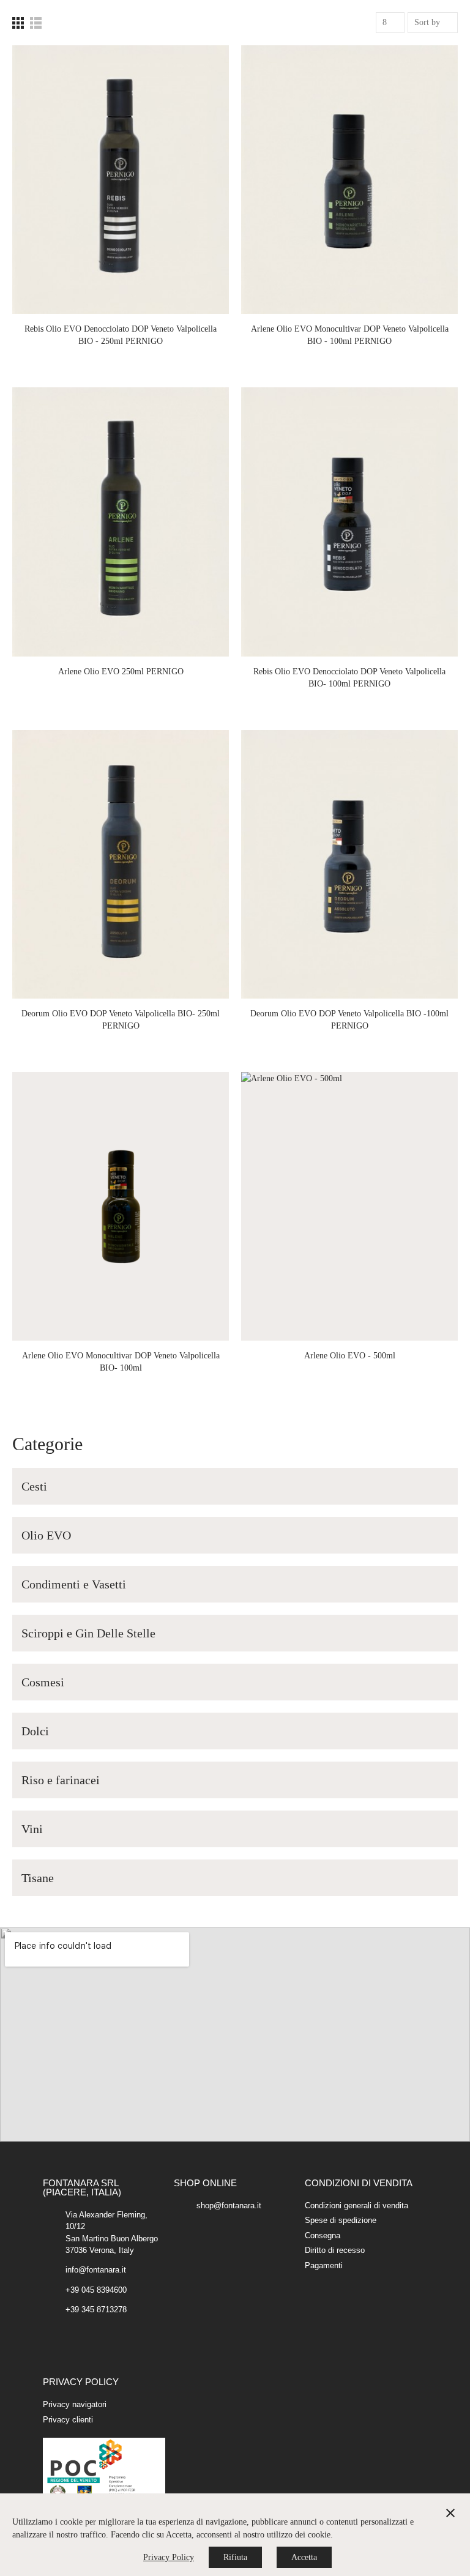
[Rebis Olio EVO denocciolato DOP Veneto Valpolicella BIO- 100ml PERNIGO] (349, 522)
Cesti (34, 1486)
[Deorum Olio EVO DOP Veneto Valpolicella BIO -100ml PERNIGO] (349, 864)
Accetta (304, 2557)
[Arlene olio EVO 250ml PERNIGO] (121, 522)
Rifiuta (235, 2557)
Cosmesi (43, 1682)
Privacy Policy (169, 2557)
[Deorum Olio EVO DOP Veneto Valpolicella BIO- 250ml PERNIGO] (121, 864)
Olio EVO (46, 1535)
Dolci (35, 1731)
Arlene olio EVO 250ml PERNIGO (121, 672)
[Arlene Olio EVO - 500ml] (349, 1206)
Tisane (38, 1878)
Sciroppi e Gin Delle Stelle (88, 1633)
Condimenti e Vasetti (74, 1584)
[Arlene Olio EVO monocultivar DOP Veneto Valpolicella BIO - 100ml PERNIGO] (349, 180)
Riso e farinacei (61, 1780)
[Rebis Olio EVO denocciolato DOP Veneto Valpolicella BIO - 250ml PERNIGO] (121, 180)
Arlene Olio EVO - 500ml (350, 1356)
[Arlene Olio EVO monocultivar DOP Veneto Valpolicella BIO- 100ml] (121, 1206)
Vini (32, 1829)
